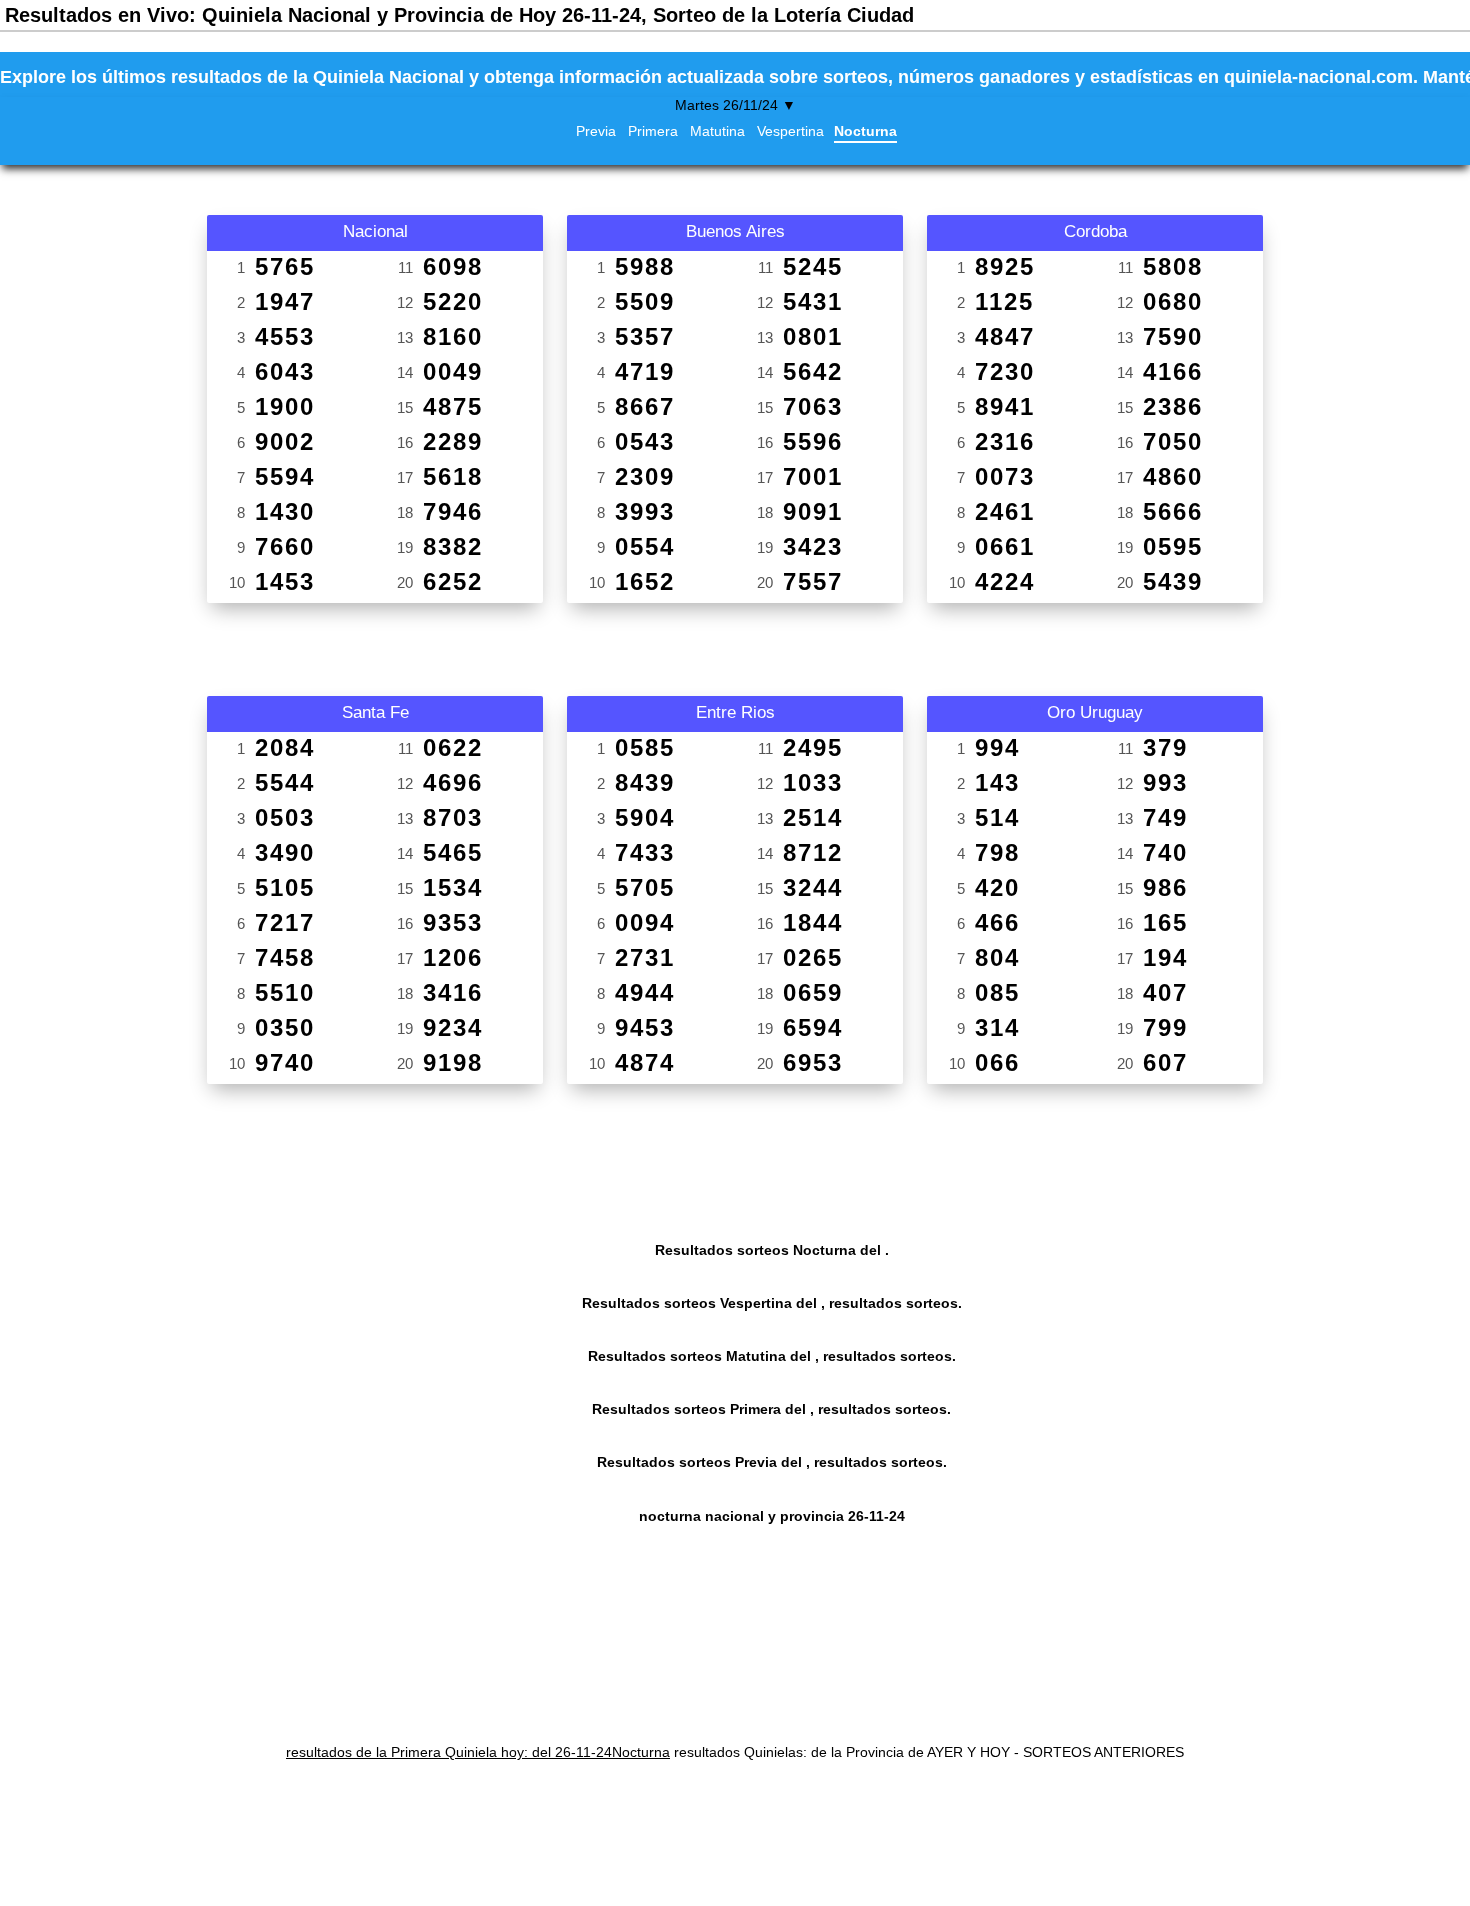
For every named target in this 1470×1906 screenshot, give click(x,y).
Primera (653, 131)
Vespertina (790, 131)
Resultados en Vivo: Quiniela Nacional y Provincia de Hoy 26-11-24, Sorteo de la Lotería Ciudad (459, 15)
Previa (596, 131)
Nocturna (865, 131)
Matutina (717, 131)
